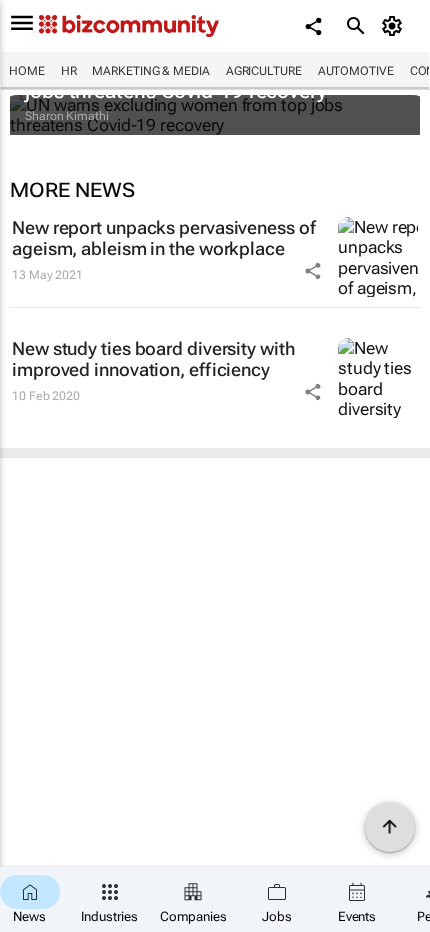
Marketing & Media (150, 71)
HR (69, 71)
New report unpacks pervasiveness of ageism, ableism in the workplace (164, 238)
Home (27, 71)
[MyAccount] (395, 26)
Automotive (356, 71)
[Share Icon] (313, 271)
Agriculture (264, 71)
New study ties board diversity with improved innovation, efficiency (153, 359)
